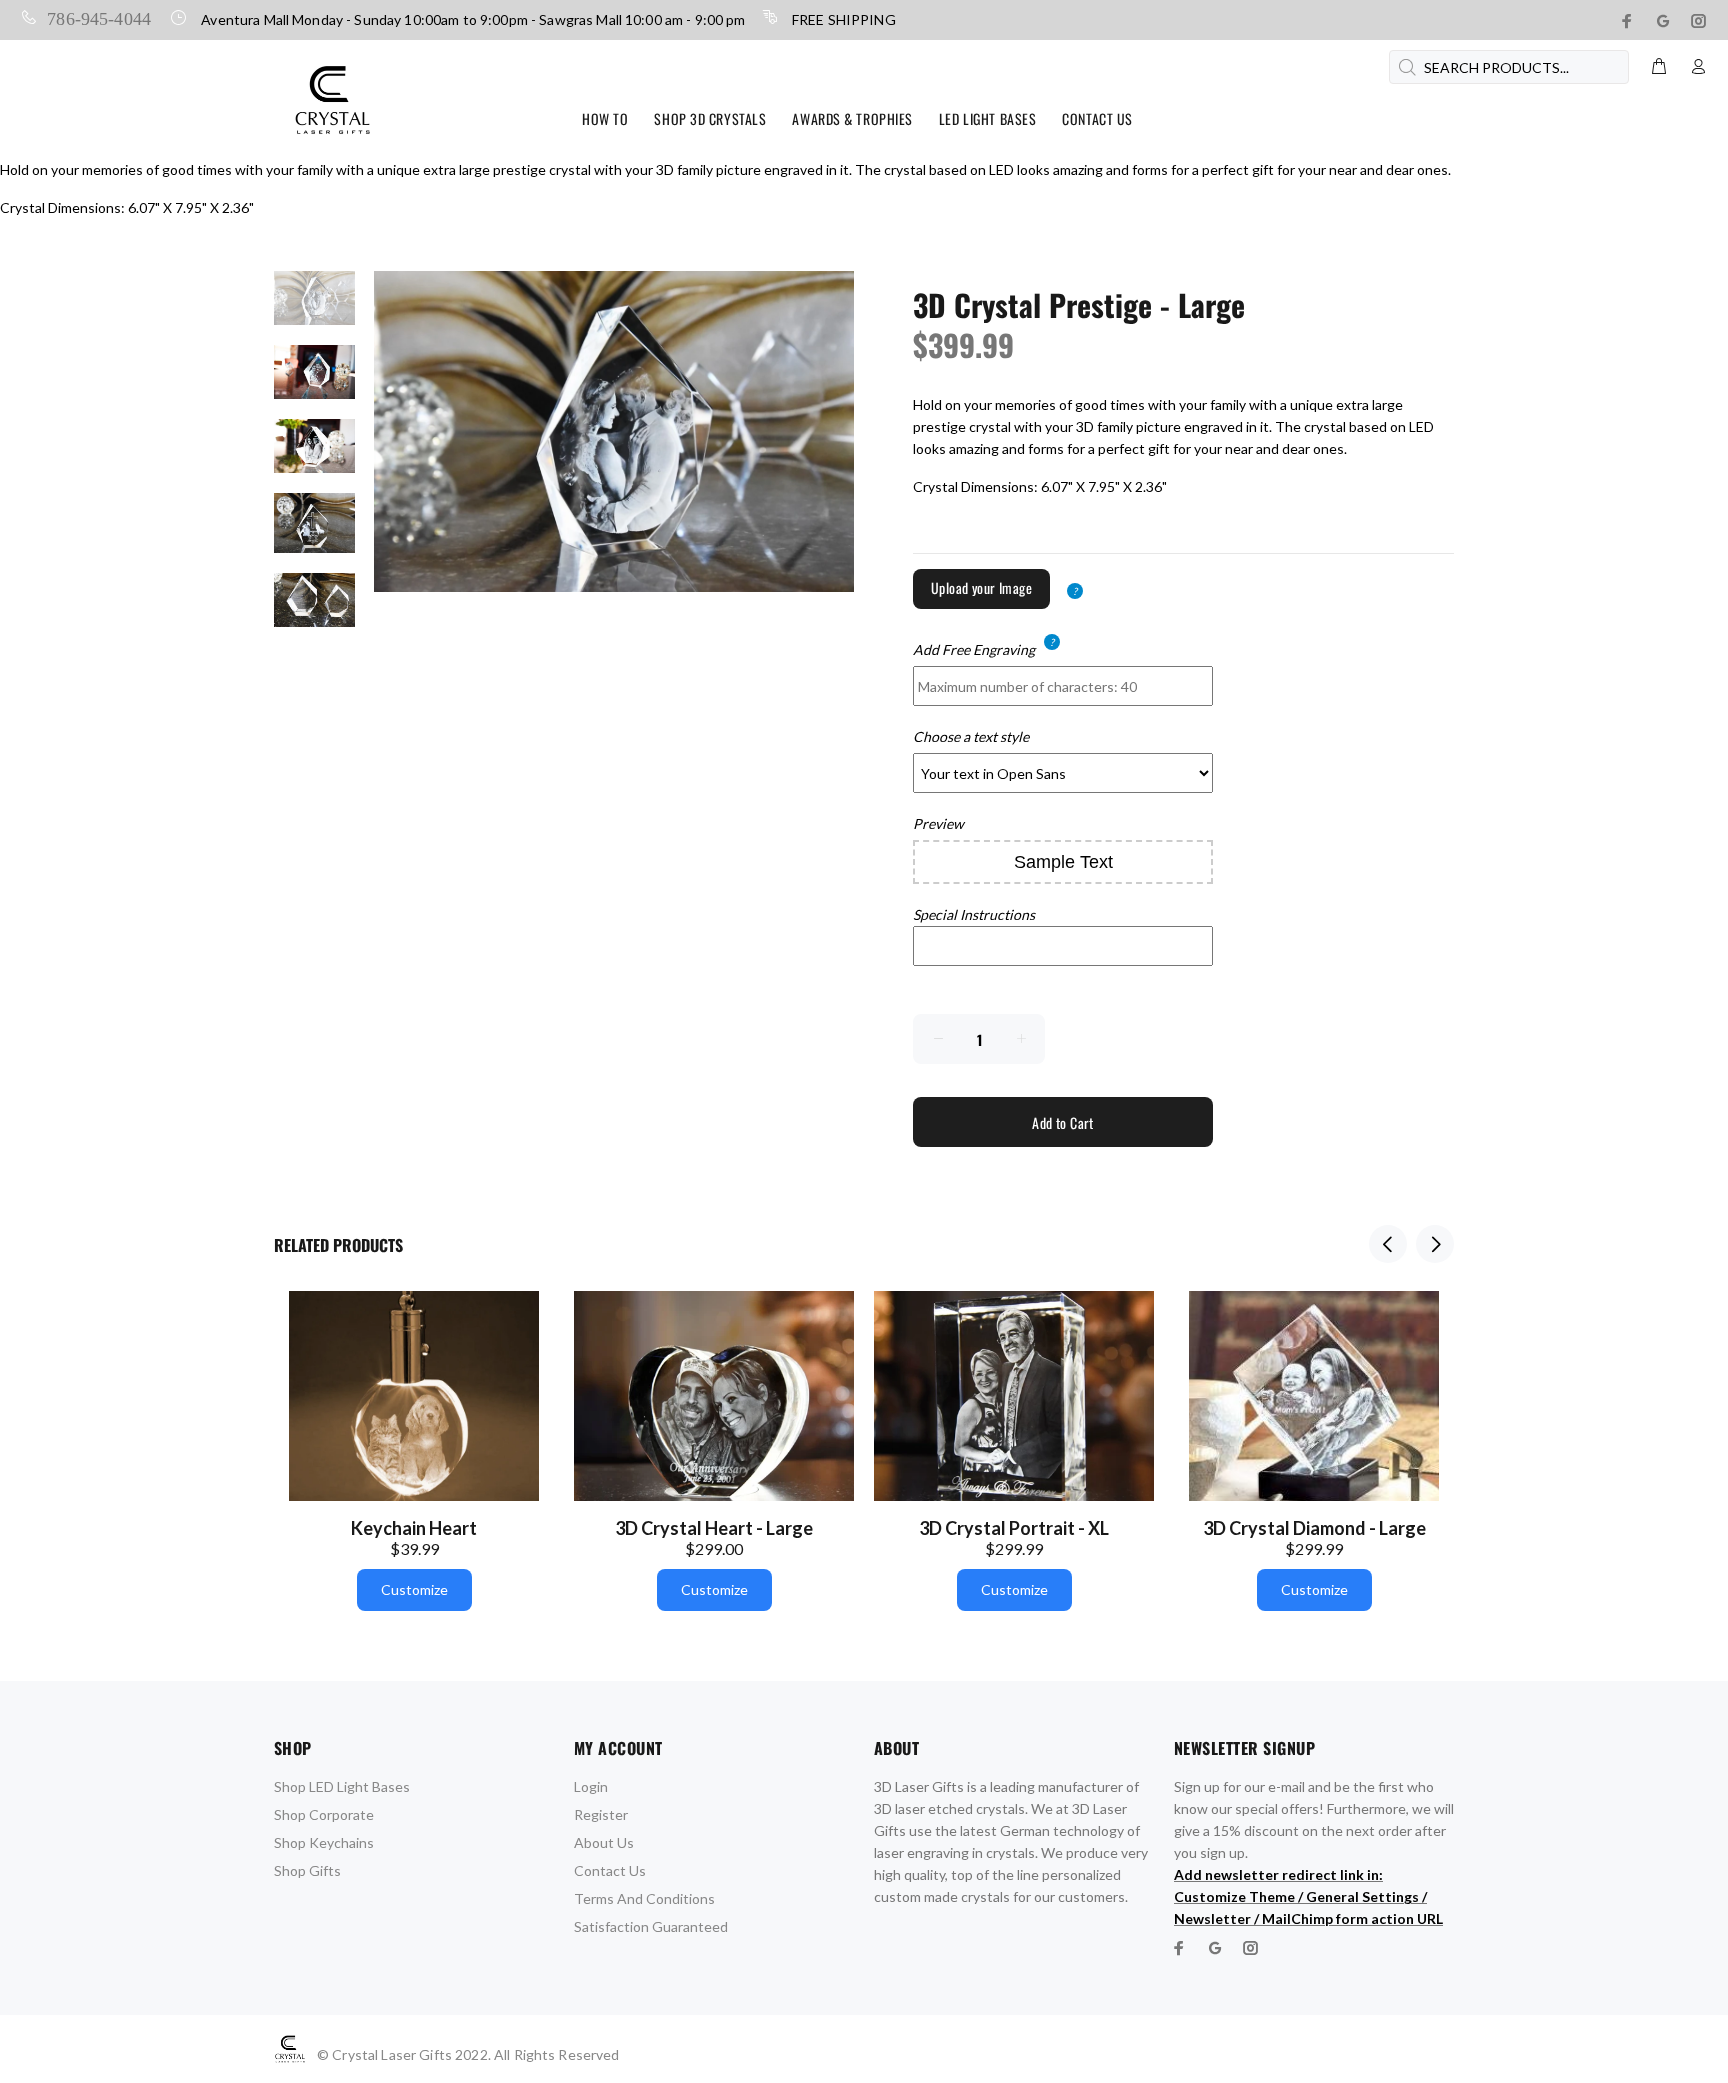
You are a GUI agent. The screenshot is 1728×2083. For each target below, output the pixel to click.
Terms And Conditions (644, 1898)
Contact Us (610, 1870)
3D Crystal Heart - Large (714, 1528)
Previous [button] (1388, 1244)
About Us (604, 1842)
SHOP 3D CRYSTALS (710, 118)
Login (591, 1786)
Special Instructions (974, 914)
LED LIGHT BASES (987, 118)
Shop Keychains (324, 1842)
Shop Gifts (307, 1870)
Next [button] (1435, 1244)
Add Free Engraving (974, 648)
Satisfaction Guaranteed (651, 1926)
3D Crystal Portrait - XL (1014, 1528)
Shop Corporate (324, 1814)
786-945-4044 (99, 17)
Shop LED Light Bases (342, 1786)
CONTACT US (1097, 118)
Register (601, 1814)
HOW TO (605, 118)
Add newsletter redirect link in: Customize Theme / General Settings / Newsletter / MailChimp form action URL (1308, 1896)
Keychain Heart (414, 1528)
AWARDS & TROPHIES (852, 118)
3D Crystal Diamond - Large (1314, 1528)
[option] (314, 308)
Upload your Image (981, 587)
